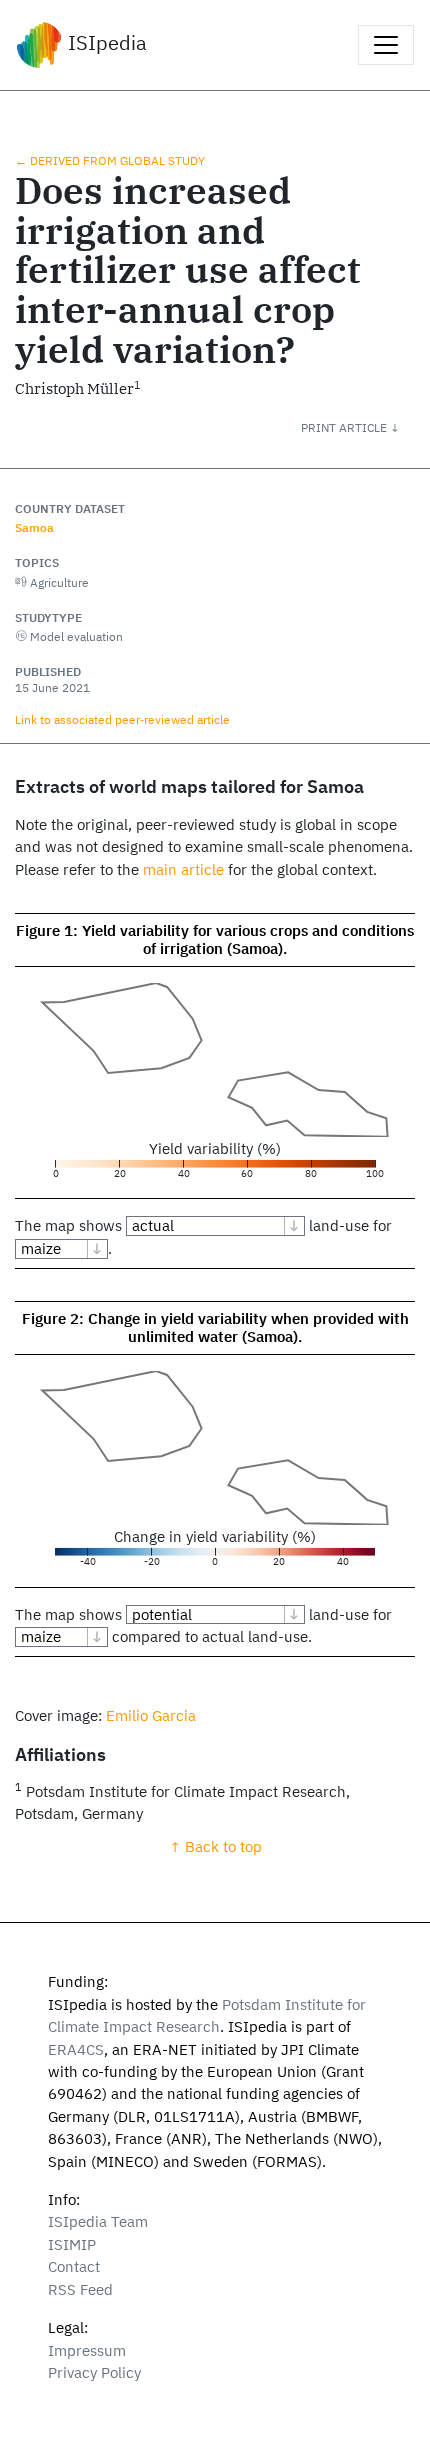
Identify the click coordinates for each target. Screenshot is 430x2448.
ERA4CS (76, 2049)
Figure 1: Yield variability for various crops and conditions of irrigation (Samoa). (215, 939)
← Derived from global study (110, 160)
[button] (365, 427)
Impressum (87, 2350)
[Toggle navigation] (386, 45)
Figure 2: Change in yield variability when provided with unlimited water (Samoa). (215, 1327)
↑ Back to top (215, 1846)
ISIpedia (105, 42)
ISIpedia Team (98, 2221)
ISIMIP (72, 2244)
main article (183, 869)
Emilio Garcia (151, 1715)
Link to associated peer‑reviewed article (122, 719)
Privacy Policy (94, 2372)
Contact (74, 2266)
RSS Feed (80, 2289)
